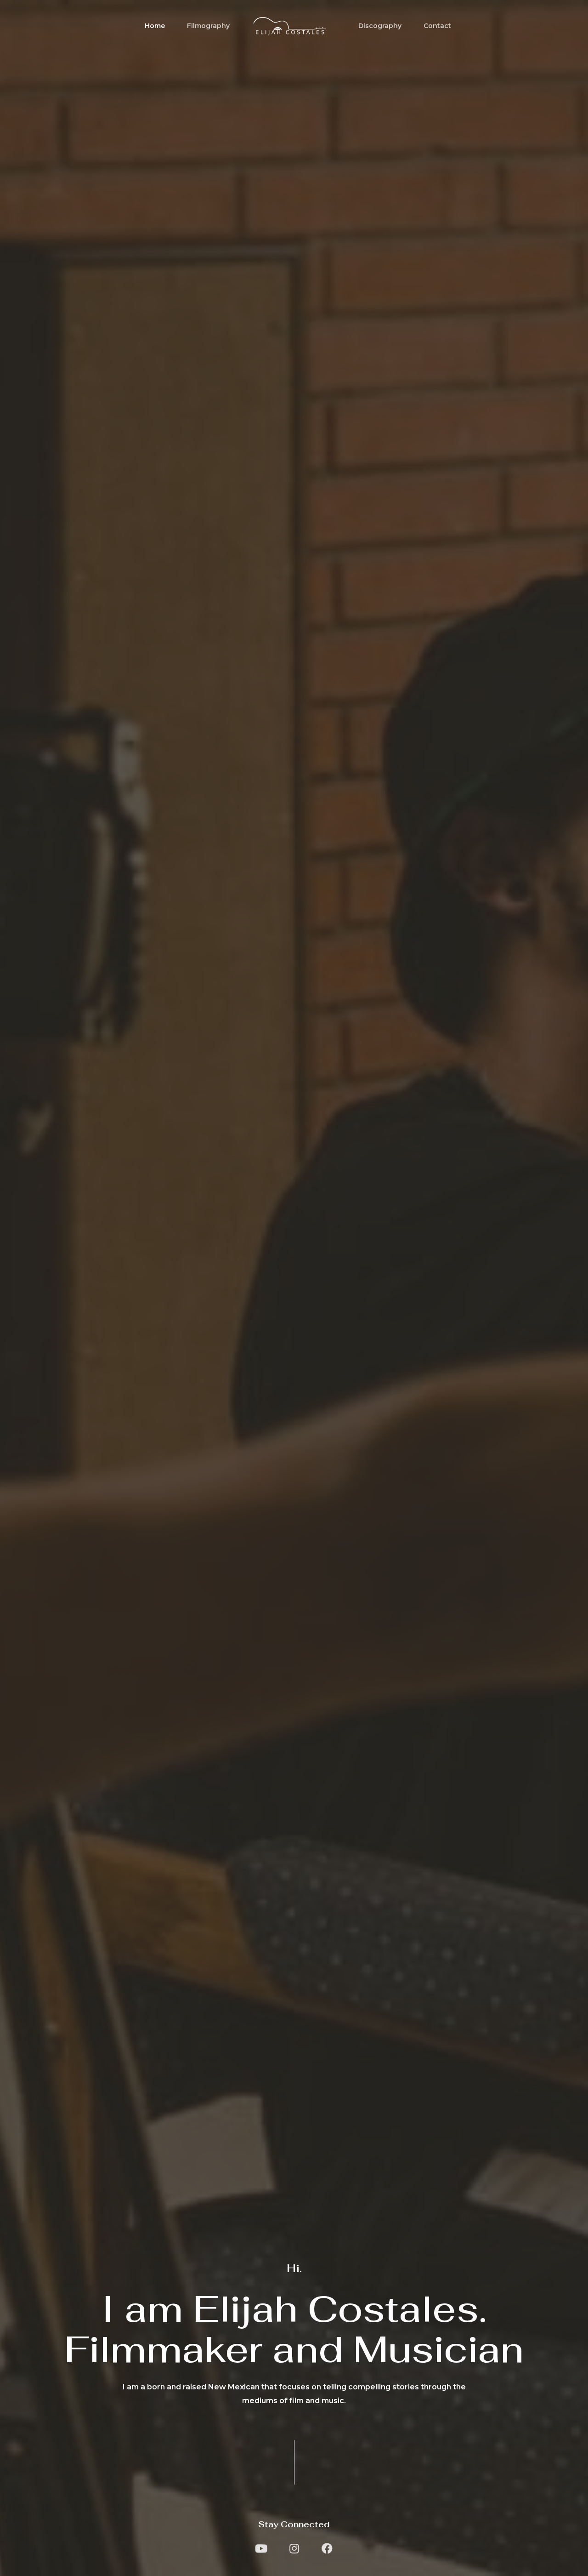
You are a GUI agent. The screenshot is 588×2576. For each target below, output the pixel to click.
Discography (380, 26)
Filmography (208, 26)
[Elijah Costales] (290, 25)
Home (155, 26)
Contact (437, 26)
